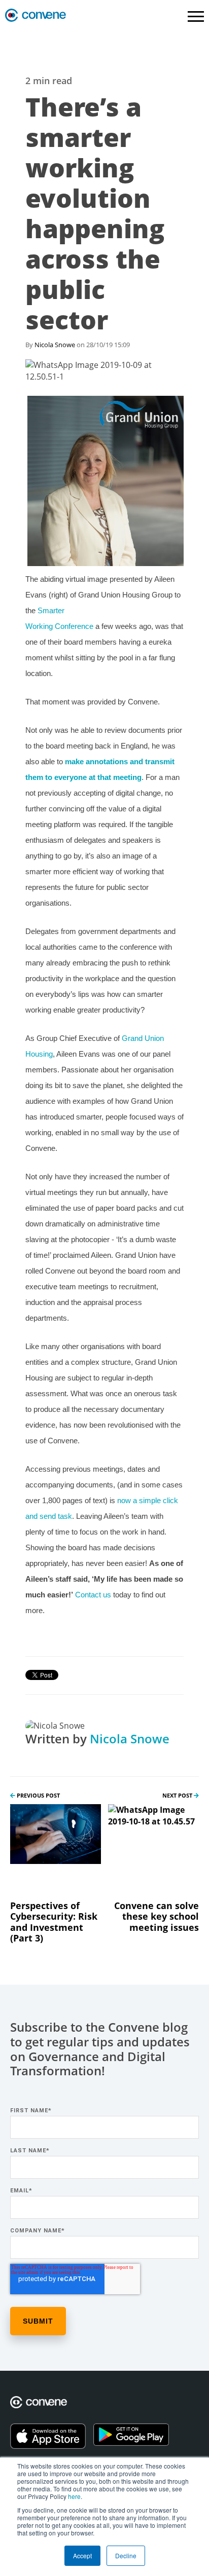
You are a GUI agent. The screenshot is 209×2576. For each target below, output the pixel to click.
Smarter (51, 610)
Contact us (93, 1595)
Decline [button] (126, 2555)
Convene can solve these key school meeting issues (156, 1916)
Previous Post (38, 1795)
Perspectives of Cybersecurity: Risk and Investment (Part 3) (54, 1922)
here (74, 2496)
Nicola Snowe (55, 345)
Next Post (178, 1795)
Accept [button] (82, 2555)
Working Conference (59, 626)
